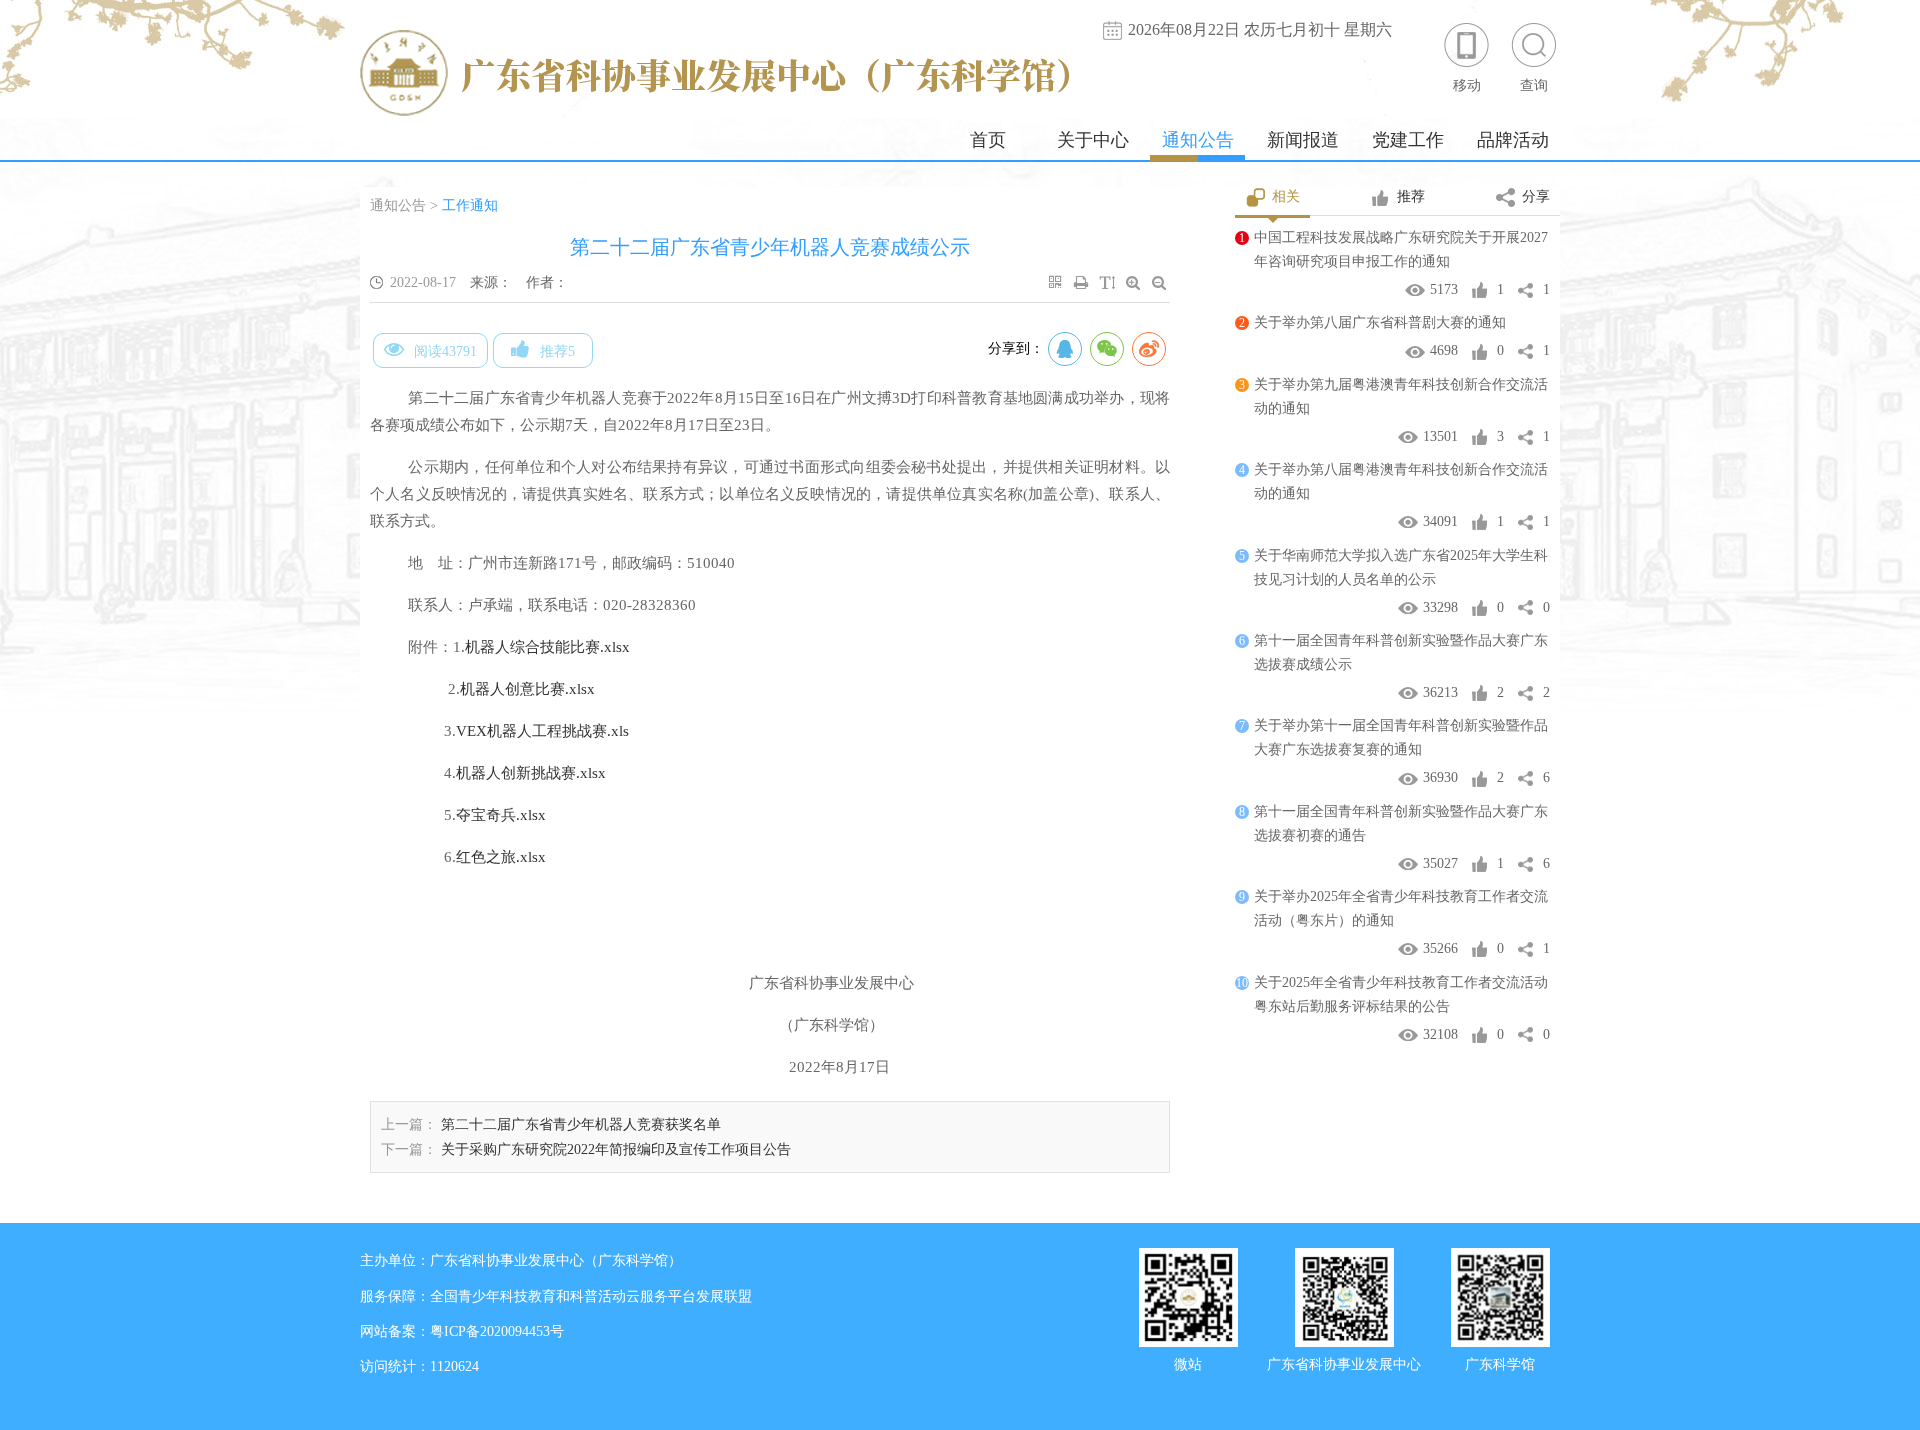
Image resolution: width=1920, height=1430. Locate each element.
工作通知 (470, 205)
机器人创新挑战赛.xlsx (531, 773)
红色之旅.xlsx (501, 857)
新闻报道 (1303, 140)
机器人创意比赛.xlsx (527, 689)
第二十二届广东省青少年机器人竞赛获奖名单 (581, 1124)
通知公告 (1198, 140)
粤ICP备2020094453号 (497, 1331)
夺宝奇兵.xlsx (501, 815)
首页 (988, 140)
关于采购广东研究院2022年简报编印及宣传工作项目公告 (616, 1149)
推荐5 (557, 351)
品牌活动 (1513, 140)
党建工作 (1408, 140)
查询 (1534, 85)
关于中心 (1093, 140)
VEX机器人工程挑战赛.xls (542, 731)
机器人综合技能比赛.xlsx (547, 647)
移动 (1467, 85)
